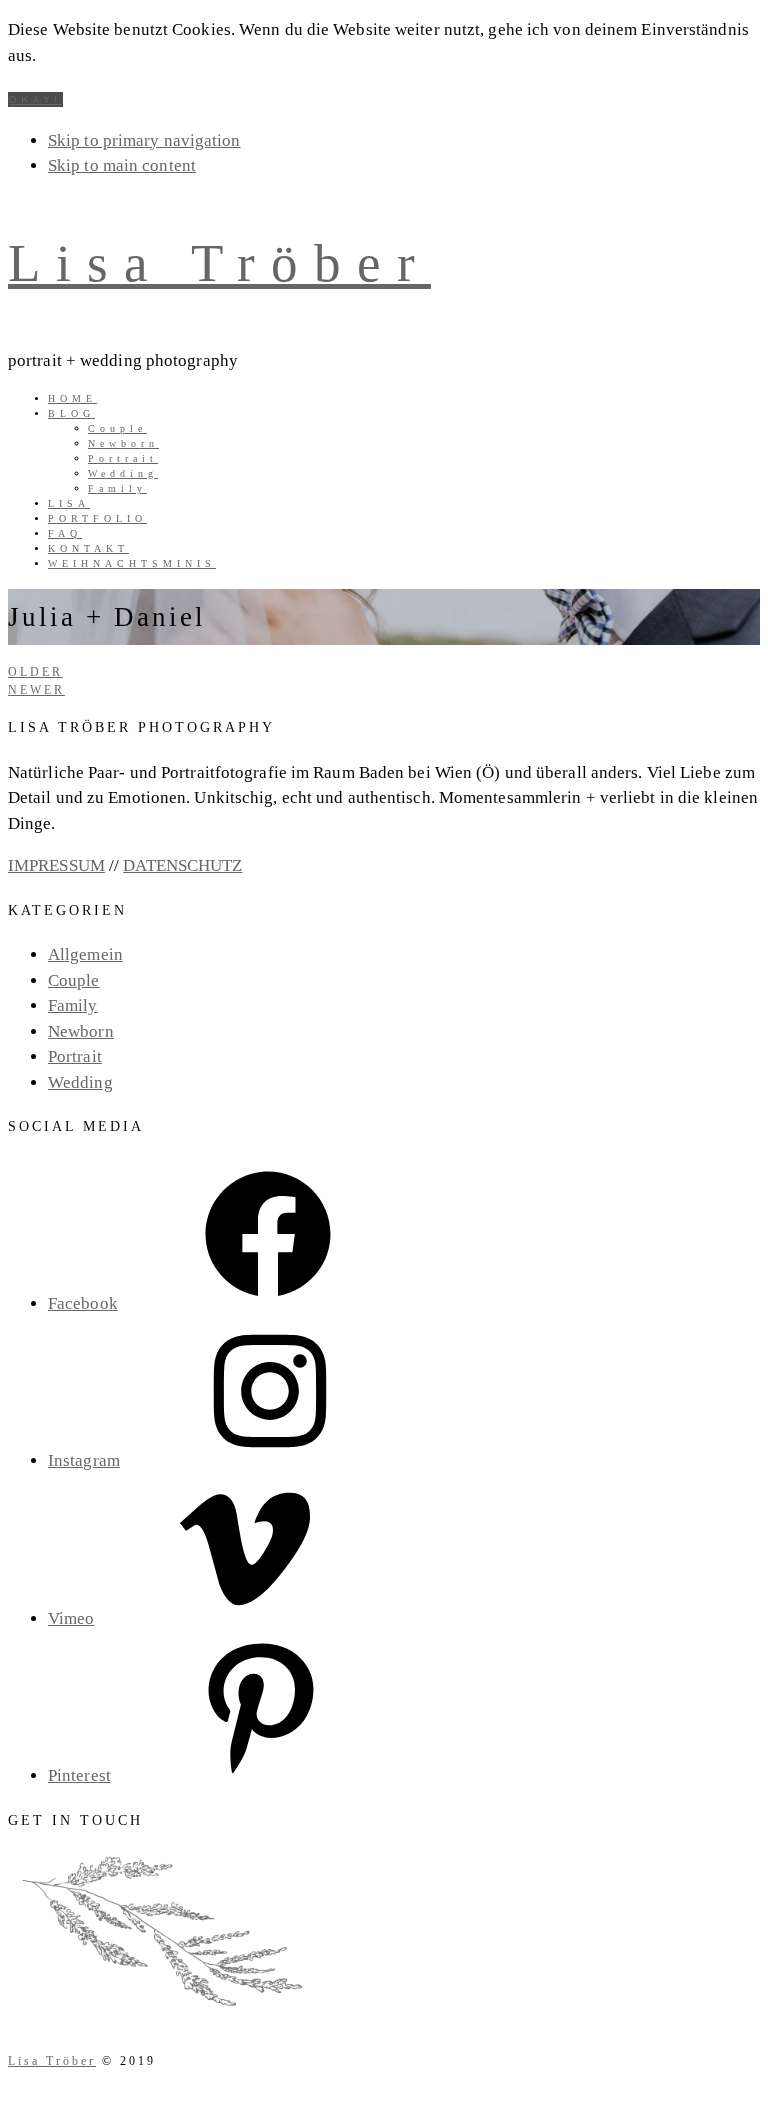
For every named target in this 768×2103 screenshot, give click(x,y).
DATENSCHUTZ (182, 865)
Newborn (81, 1031)
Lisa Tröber (219, 263)
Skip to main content (122, 165)
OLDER (35, 672)
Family (73, 1005)
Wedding (80, 1082)
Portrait (75, 1056)
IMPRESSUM (56, 865)
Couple (74, 980)
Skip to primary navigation (144, 140)
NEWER (36, 690)
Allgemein (85, 954)
